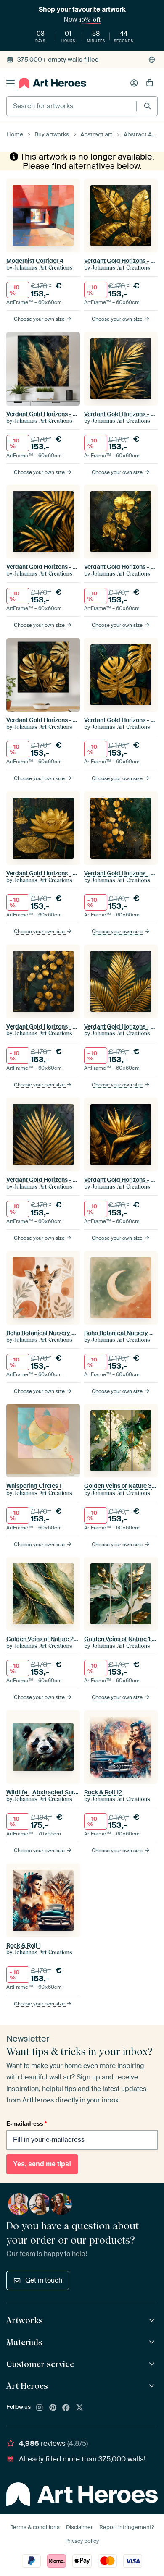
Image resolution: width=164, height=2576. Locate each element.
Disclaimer (79, 2527)
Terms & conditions (35, 2527)
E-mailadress (26, 2123)
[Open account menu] (134, 83)
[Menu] (11, 83)
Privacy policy (82, 2541)
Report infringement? (127, 2527)
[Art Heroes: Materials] (153, 2342)
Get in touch (44, 2280)
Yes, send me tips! (42, 2164)
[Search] (147, 106)
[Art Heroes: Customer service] (153, 2364)
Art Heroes (27, 2386)
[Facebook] (66, 2408)
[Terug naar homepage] (53, 83)
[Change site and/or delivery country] (152, 60)
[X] (79, 2408)
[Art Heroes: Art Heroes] (153, 2386)
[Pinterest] (53, 2408)
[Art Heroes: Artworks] (153, 2321)
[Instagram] (40, 2408)
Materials (24, 2342)
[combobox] (71, 106)
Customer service (40, 2364)
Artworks (25, 2320)
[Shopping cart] (150, 83)
